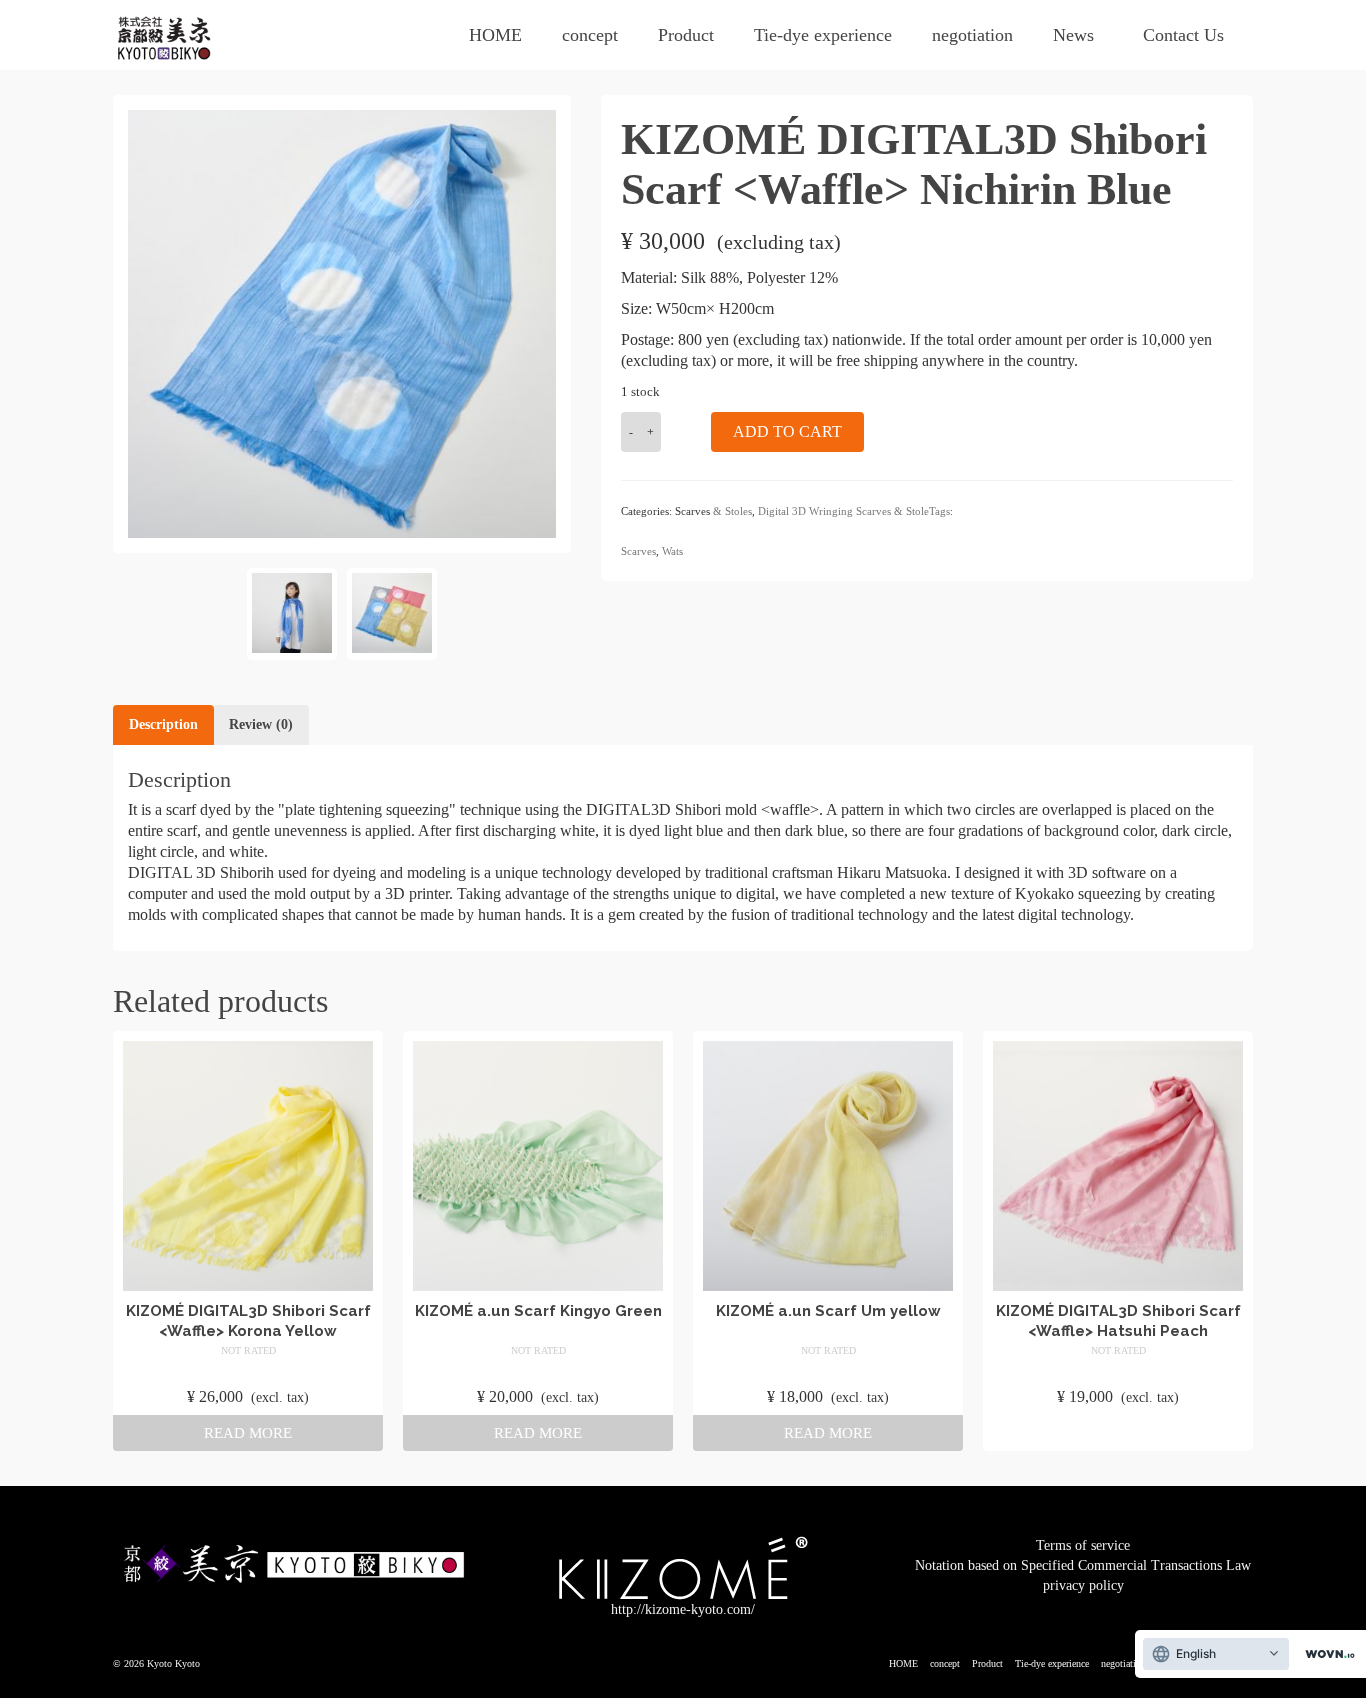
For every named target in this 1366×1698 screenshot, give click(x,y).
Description (163, 724)
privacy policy (1083, 1585)
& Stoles (732, 511)
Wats (672, 551)
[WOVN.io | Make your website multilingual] (1326, 1654)
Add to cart (787, 431)
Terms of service (1083, 1545)
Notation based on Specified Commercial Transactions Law (1083, 1565)
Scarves (638, 551)
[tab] (163, 725)
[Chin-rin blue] (342, 322)
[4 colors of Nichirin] (392, 614)
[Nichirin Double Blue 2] (292, 614)
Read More (248, 1433)
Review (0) (261, 724)
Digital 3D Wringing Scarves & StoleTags (854, 511)
